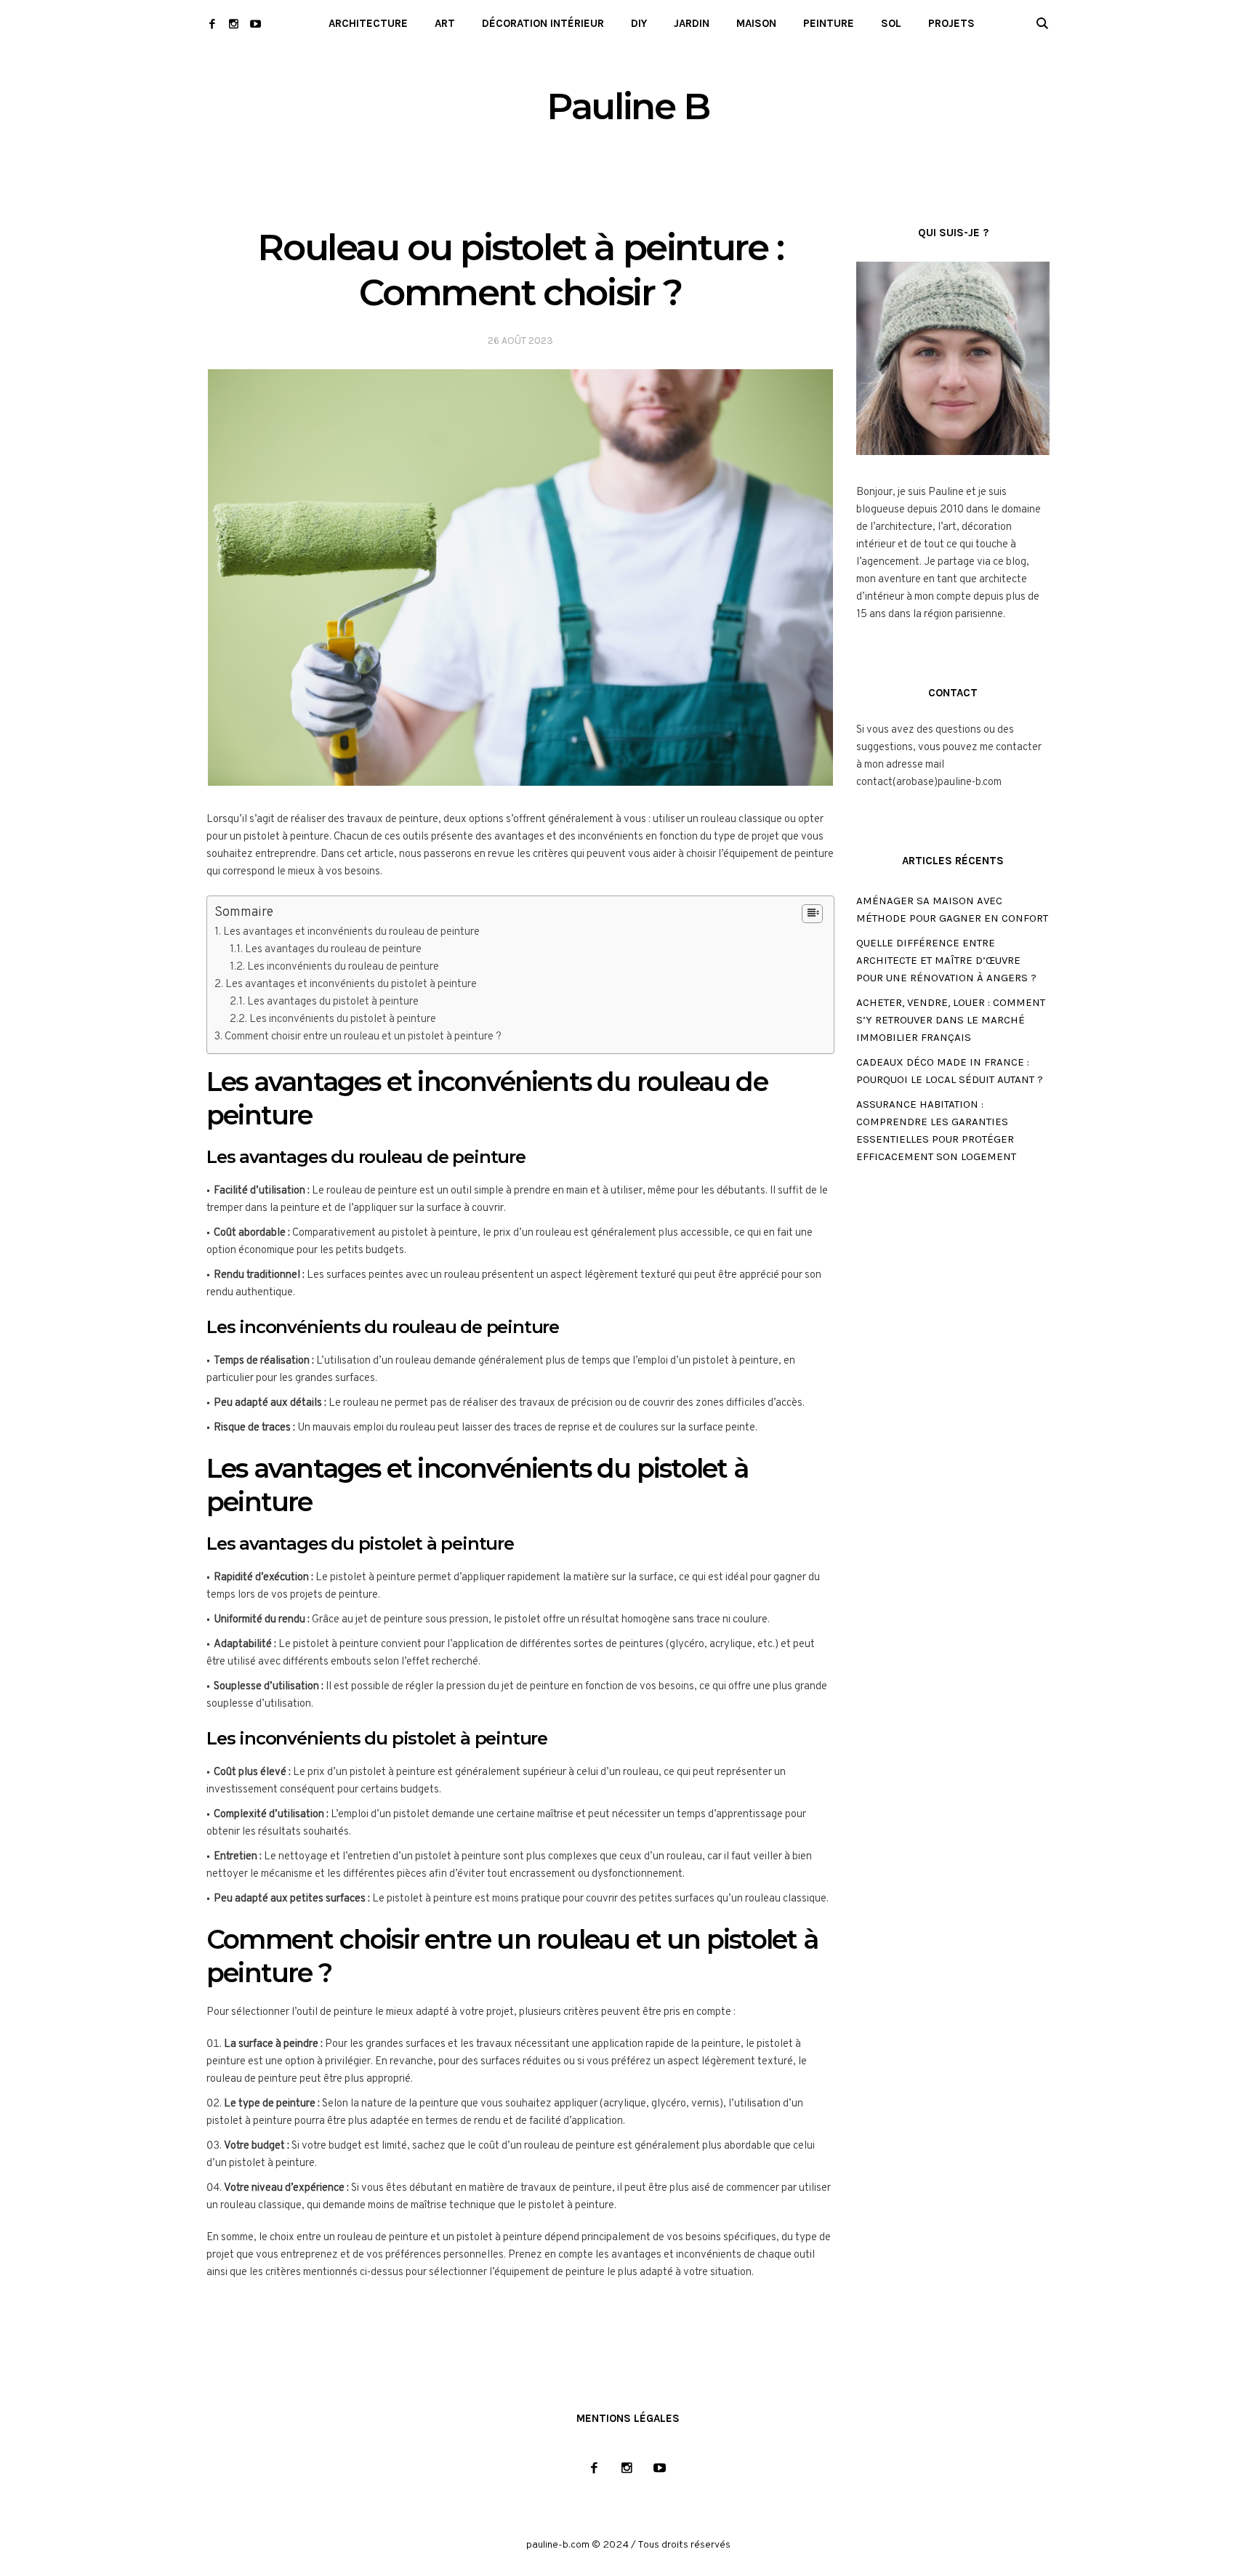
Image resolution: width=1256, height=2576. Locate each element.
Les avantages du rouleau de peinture (333, 950)
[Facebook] (212, 24)
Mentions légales (628, 2418)
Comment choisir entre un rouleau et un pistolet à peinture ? (363, 1037)
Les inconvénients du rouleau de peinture (343, 967)
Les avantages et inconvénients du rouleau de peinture (351, 932)
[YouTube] (255, 24)
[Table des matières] (812, 914)
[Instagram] (234, 24)
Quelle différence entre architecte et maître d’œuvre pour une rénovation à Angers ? (946, 960)
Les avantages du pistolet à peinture (333, 1002)
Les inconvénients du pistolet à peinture (343, 1019)
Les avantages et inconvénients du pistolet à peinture (351, 985)
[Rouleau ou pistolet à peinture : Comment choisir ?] (520, 577)
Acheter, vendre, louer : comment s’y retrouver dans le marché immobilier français (951, 1020)
